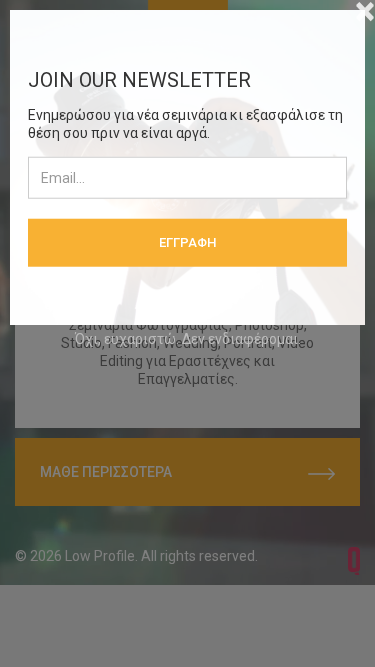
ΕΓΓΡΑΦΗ (187, 241)
